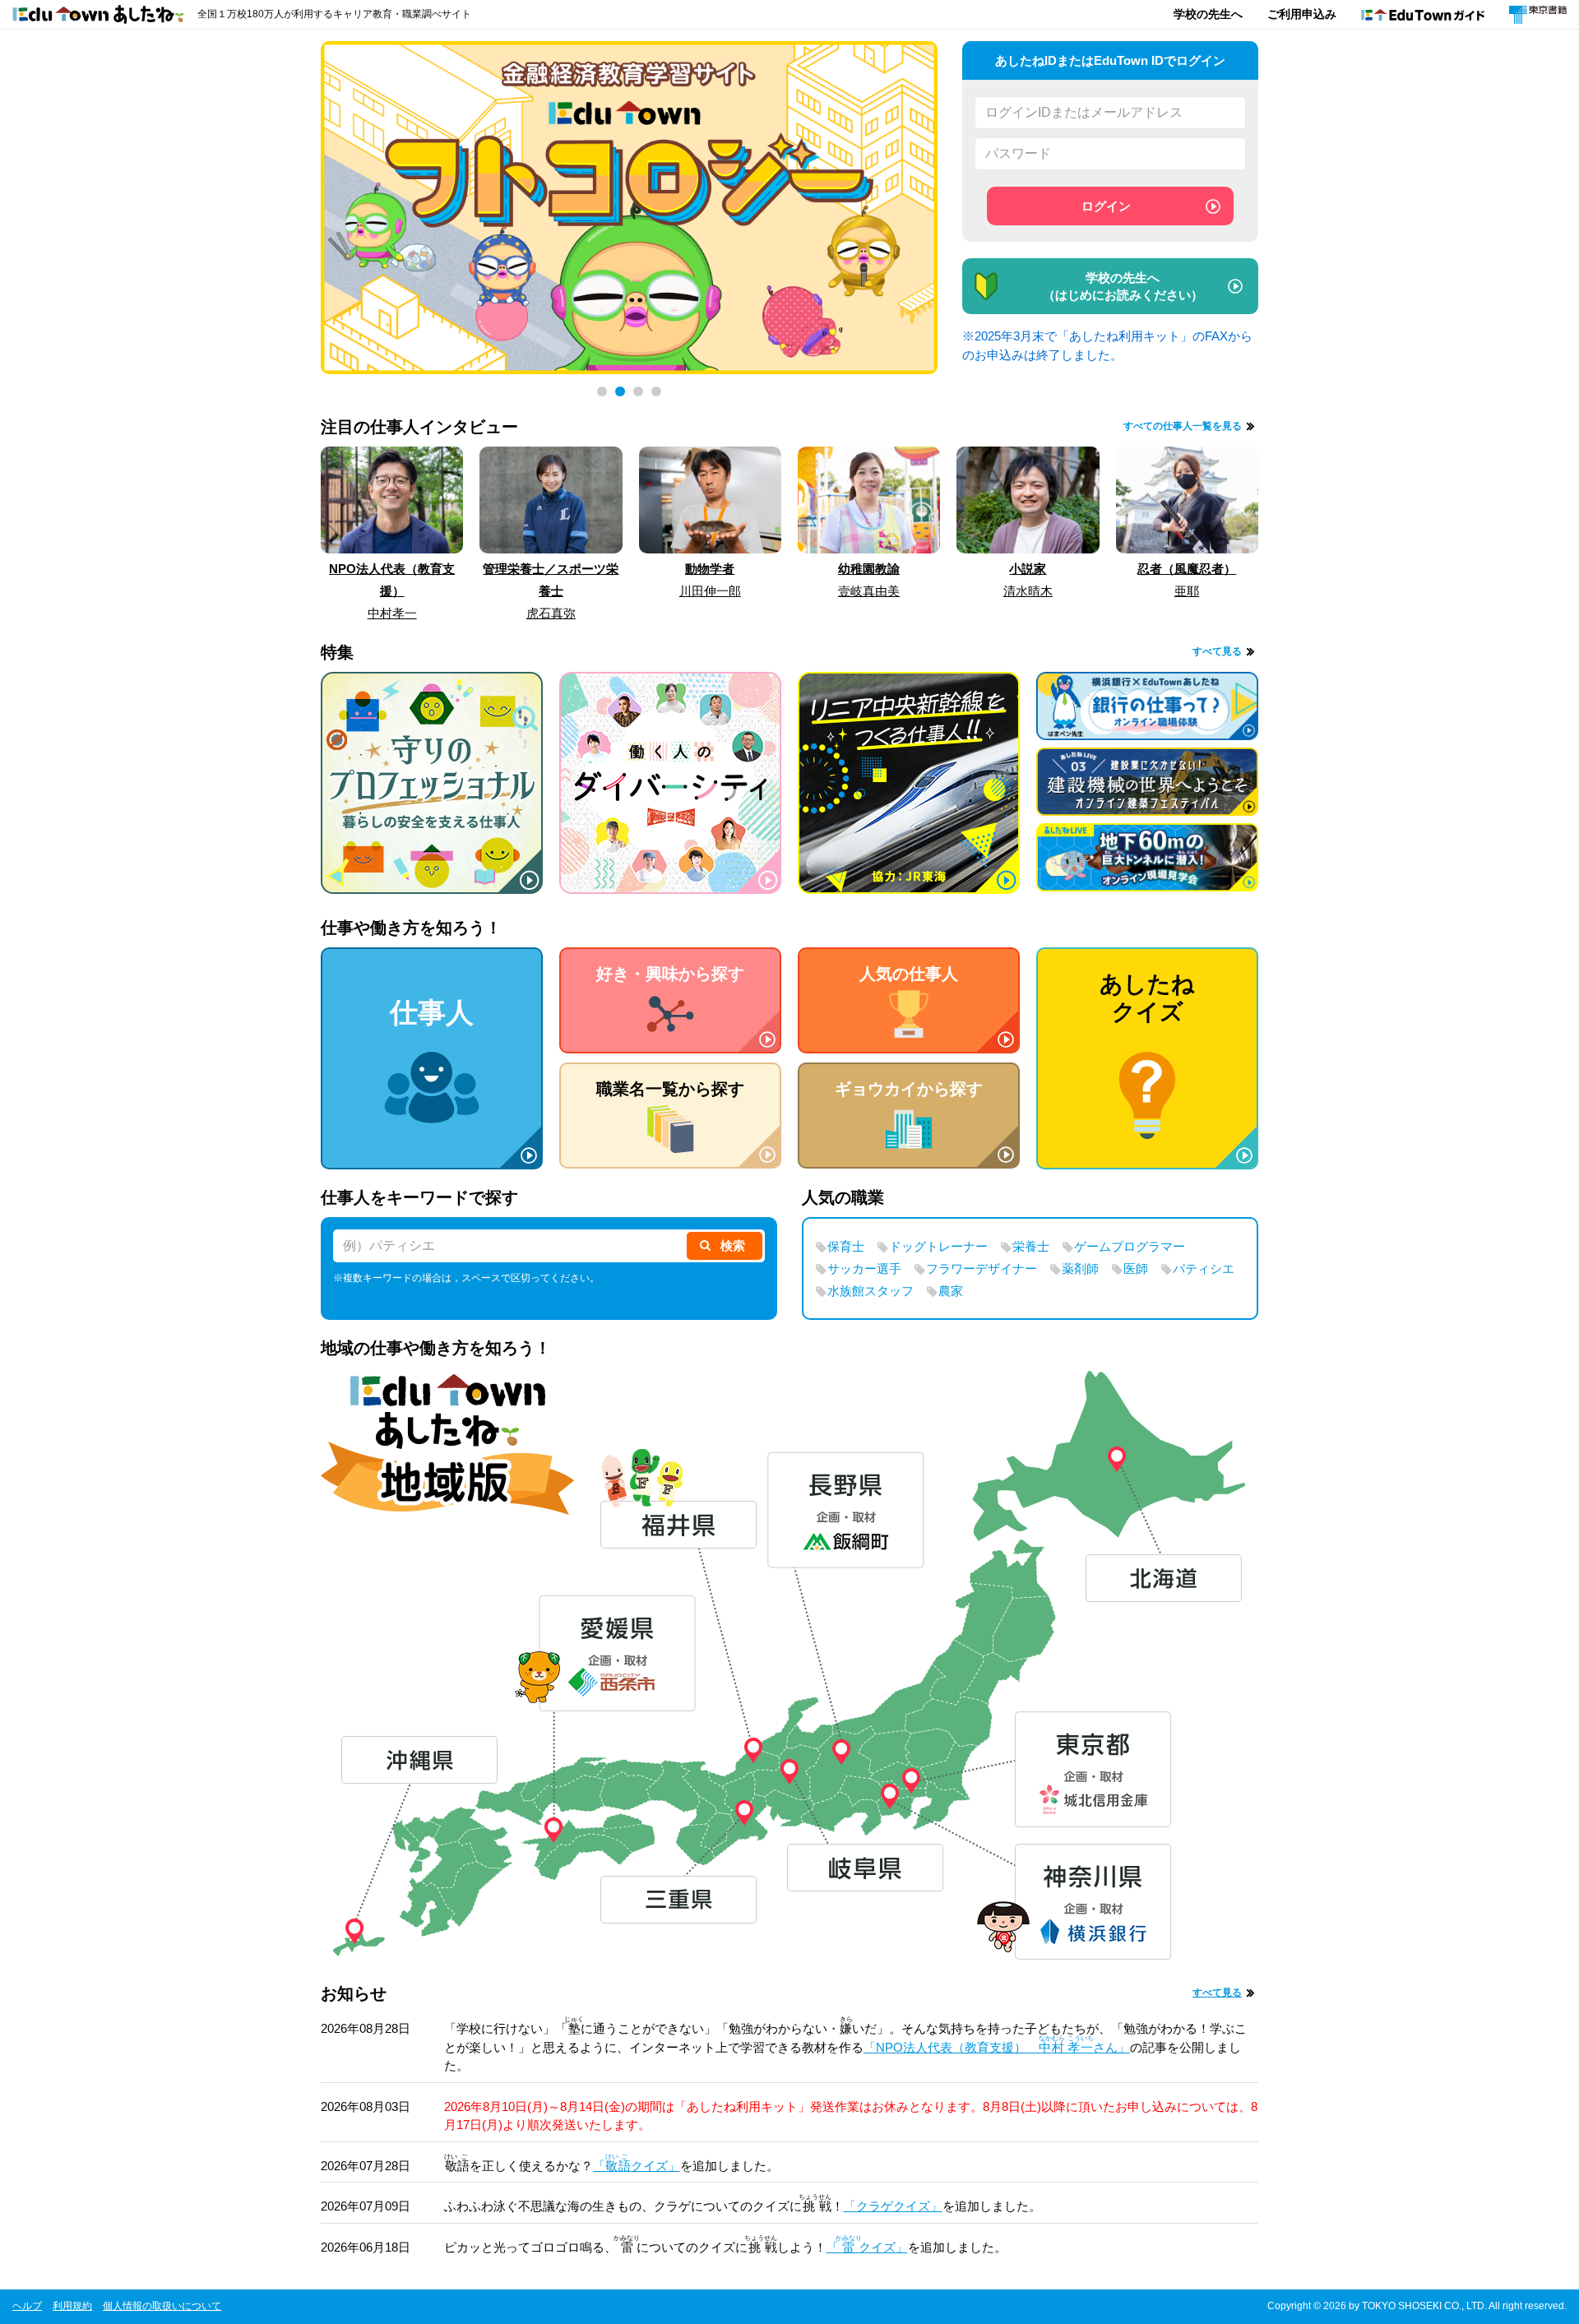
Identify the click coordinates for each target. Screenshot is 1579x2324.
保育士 (846, 1246)
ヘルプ (27, 2306)
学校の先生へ (1208, 14)
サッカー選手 (864, 1268)
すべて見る (1217, 651)
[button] (602, 391)
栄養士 (1031, 1246)
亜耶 (1187, 591)
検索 (733, 1245)
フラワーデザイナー (982, 1268)
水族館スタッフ (871, 1291)
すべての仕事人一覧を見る (1183, 426)
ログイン (1106, 206)
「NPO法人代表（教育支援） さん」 (997, 2047)
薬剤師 (1080, 1268)
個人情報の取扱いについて (162, 2306)
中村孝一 (392, 613)
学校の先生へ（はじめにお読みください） (1123, 286)
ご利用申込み (1302, 14)
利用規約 (72, 2306)
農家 (951, 1291)
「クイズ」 (637, 2166)
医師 (1136, 1268)
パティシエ (1204, 1268)
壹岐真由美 (869, 591)
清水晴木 (1028, 591)
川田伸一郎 (710, 591)
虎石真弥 (551, 613)
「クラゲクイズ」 (893, 2206)
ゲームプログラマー (1130, 1246)
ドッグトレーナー (938, 1246)
